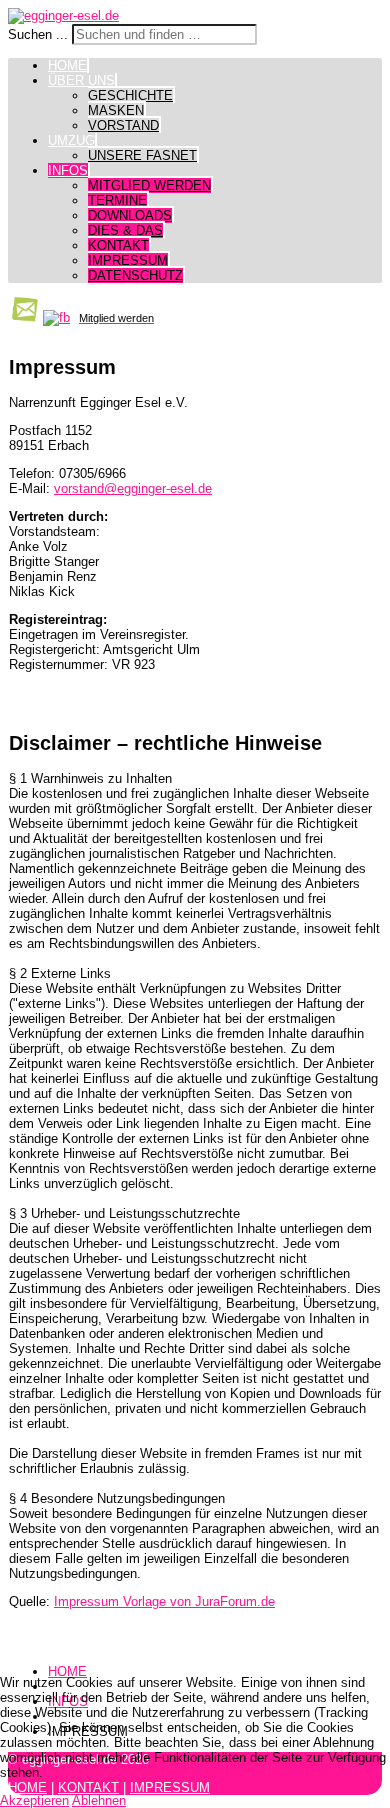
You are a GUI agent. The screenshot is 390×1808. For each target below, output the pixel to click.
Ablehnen (99, 1800)
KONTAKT (118, 245)
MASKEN (116, 110)
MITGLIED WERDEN (149, 185)
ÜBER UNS (81, 80)
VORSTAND (123, 125)
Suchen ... (38, 34)
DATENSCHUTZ (135, 275)
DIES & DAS (125, 230)
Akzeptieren (34, 1800)
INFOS (68, 170)
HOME (67, 65)
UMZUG (71, 140)
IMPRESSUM (128, 260)
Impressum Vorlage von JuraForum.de (164, 1601)
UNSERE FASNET (142, 155)
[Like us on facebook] (56, 317)
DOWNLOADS (130, 215)
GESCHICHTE (130, 95)
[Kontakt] (23, 317)
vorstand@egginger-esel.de (133, 488)
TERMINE (117, 200)
